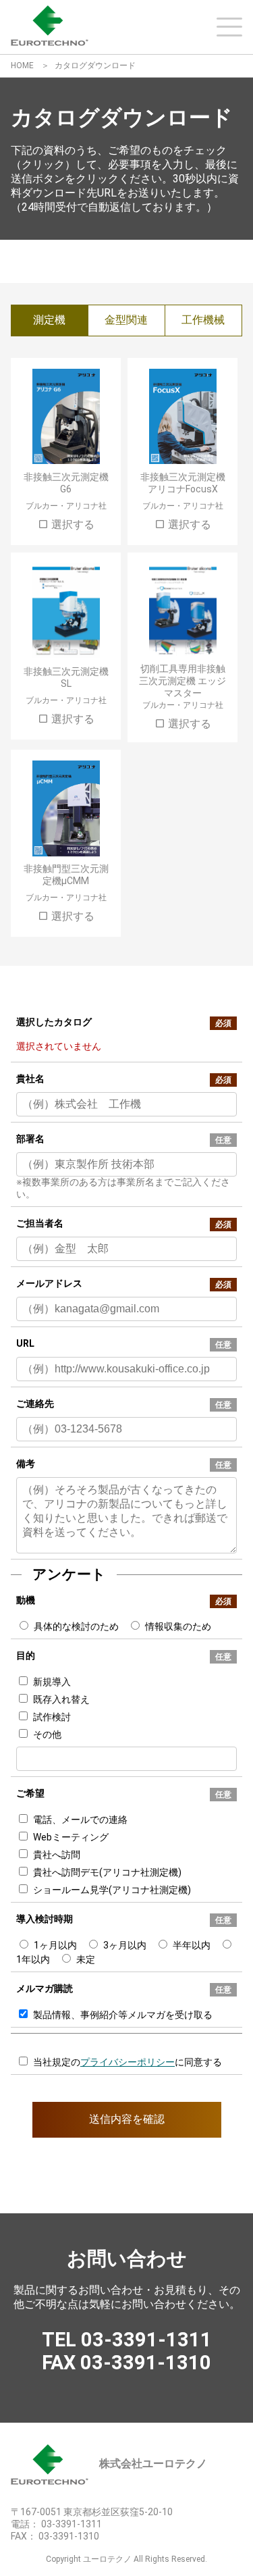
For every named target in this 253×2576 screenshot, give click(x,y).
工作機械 (203, 320)
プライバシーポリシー (128, 2062)
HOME (22, 66)
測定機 (49, 320)
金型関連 (126, 320)
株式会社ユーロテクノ (153, 2464)
